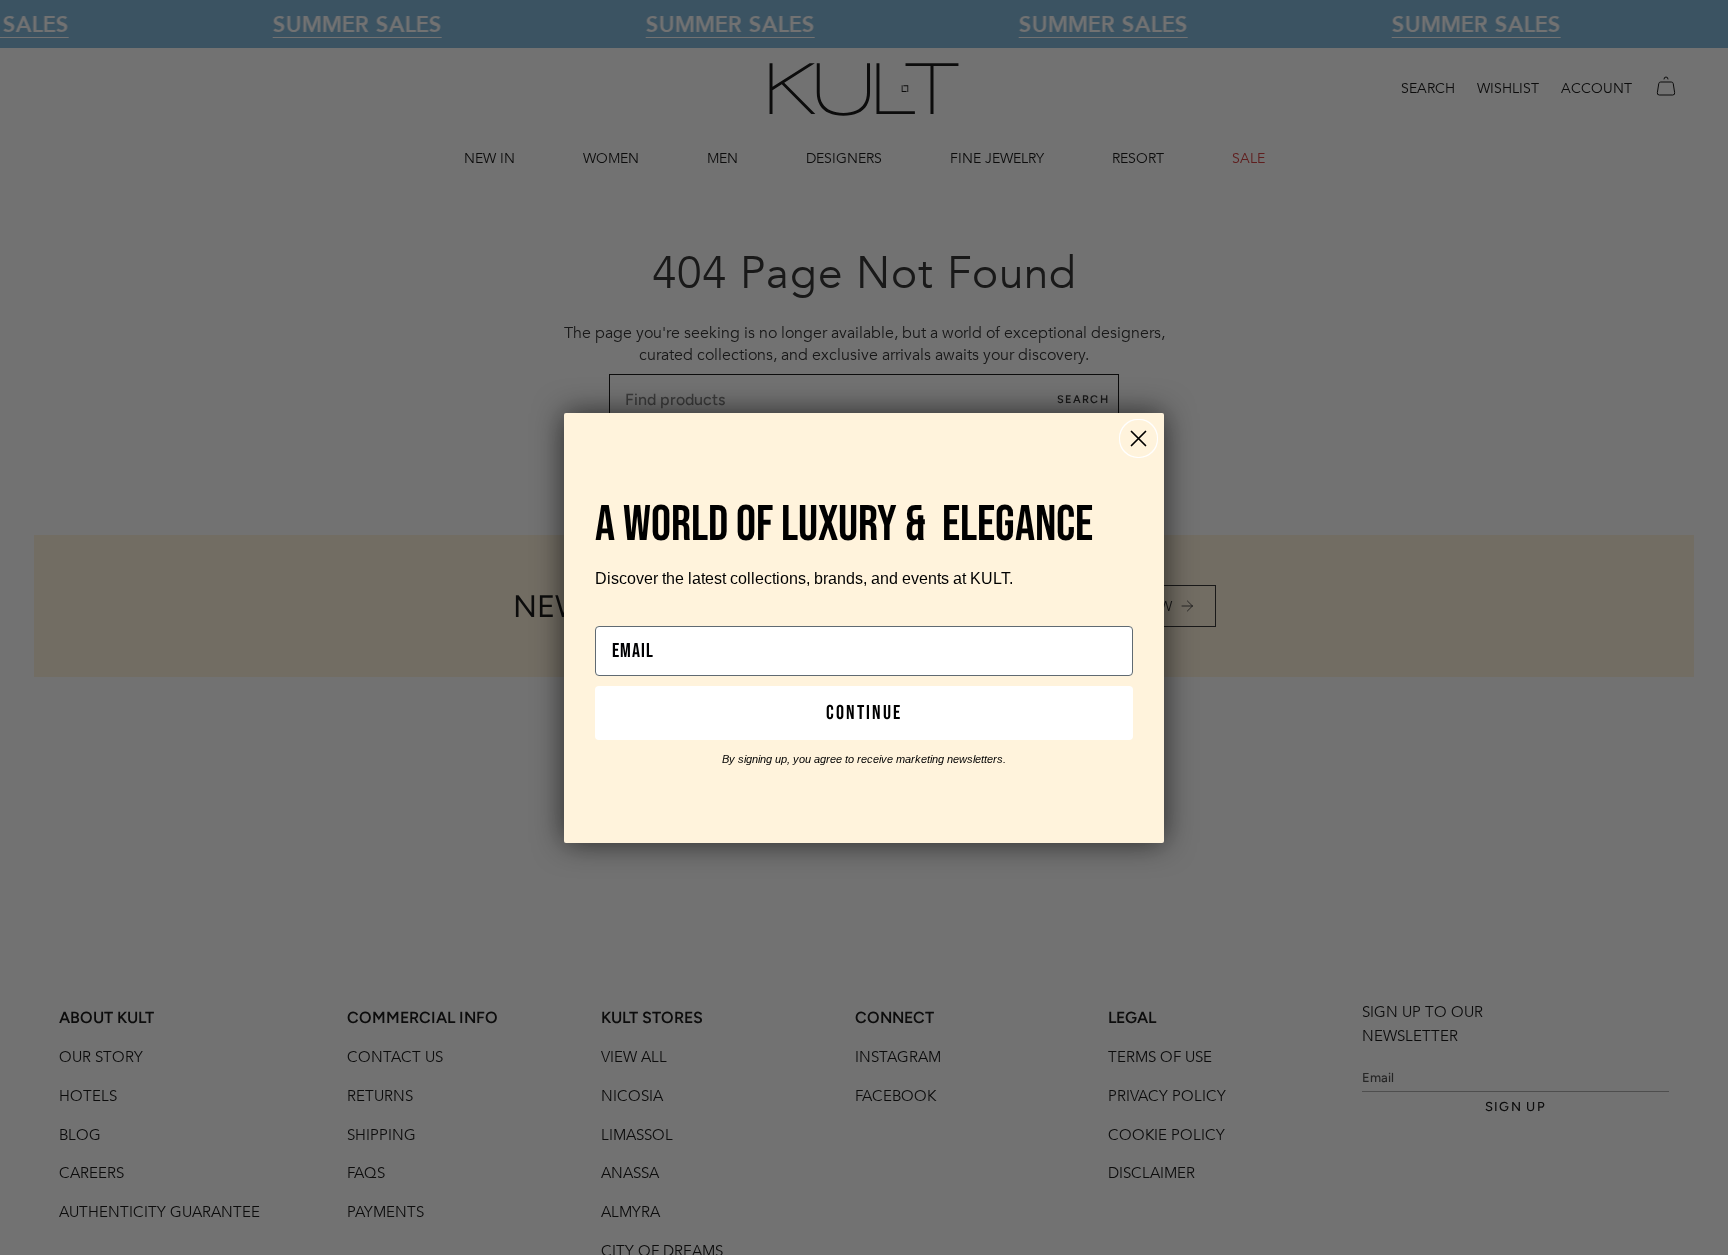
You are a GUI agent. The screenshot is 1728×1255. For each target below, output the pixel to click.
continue (864, 713)
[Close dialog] (1138, 438)
